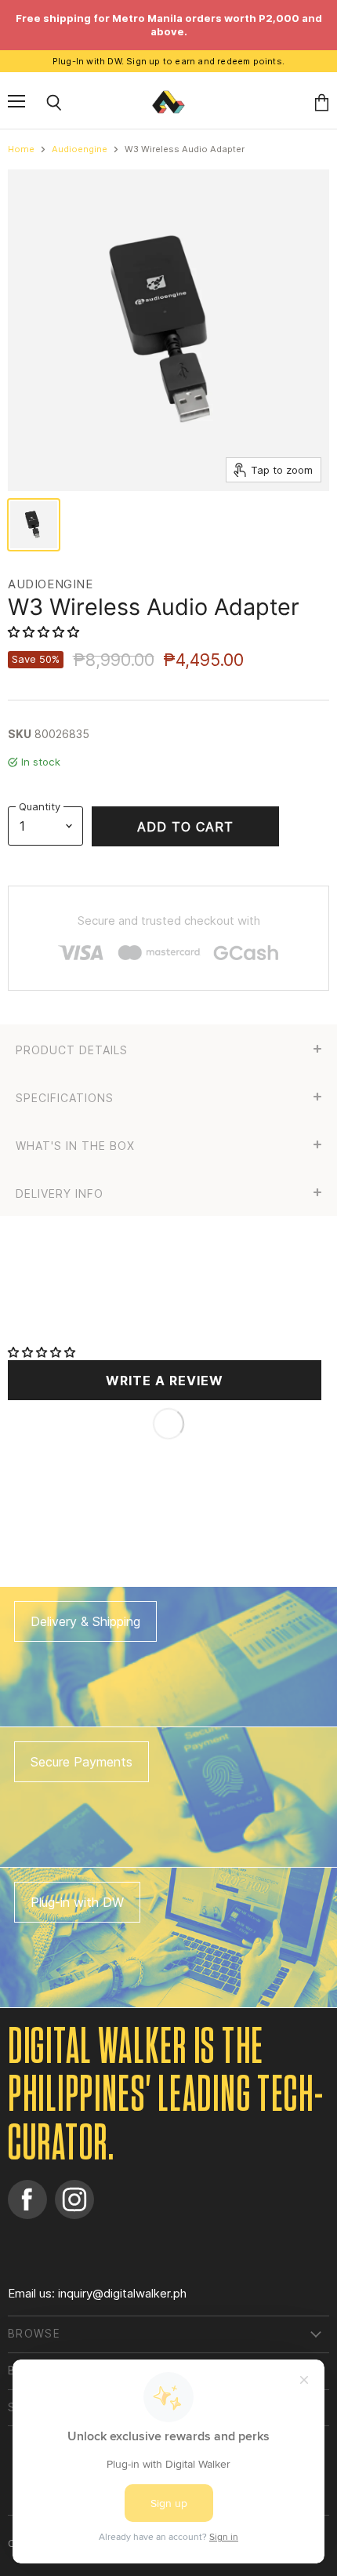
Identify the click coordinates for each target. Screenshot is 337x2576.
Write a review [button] (165, 1381)
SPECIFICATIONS (65, 1098)
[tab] (168, 1048)
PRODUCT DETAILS (72, 1050)
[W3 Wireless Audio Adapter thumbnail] (34, 525)
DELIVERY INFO (60, 1194)
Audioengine (80, 149)
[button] (45, 632)
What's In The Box (75, 1146)
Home (21, 149)
